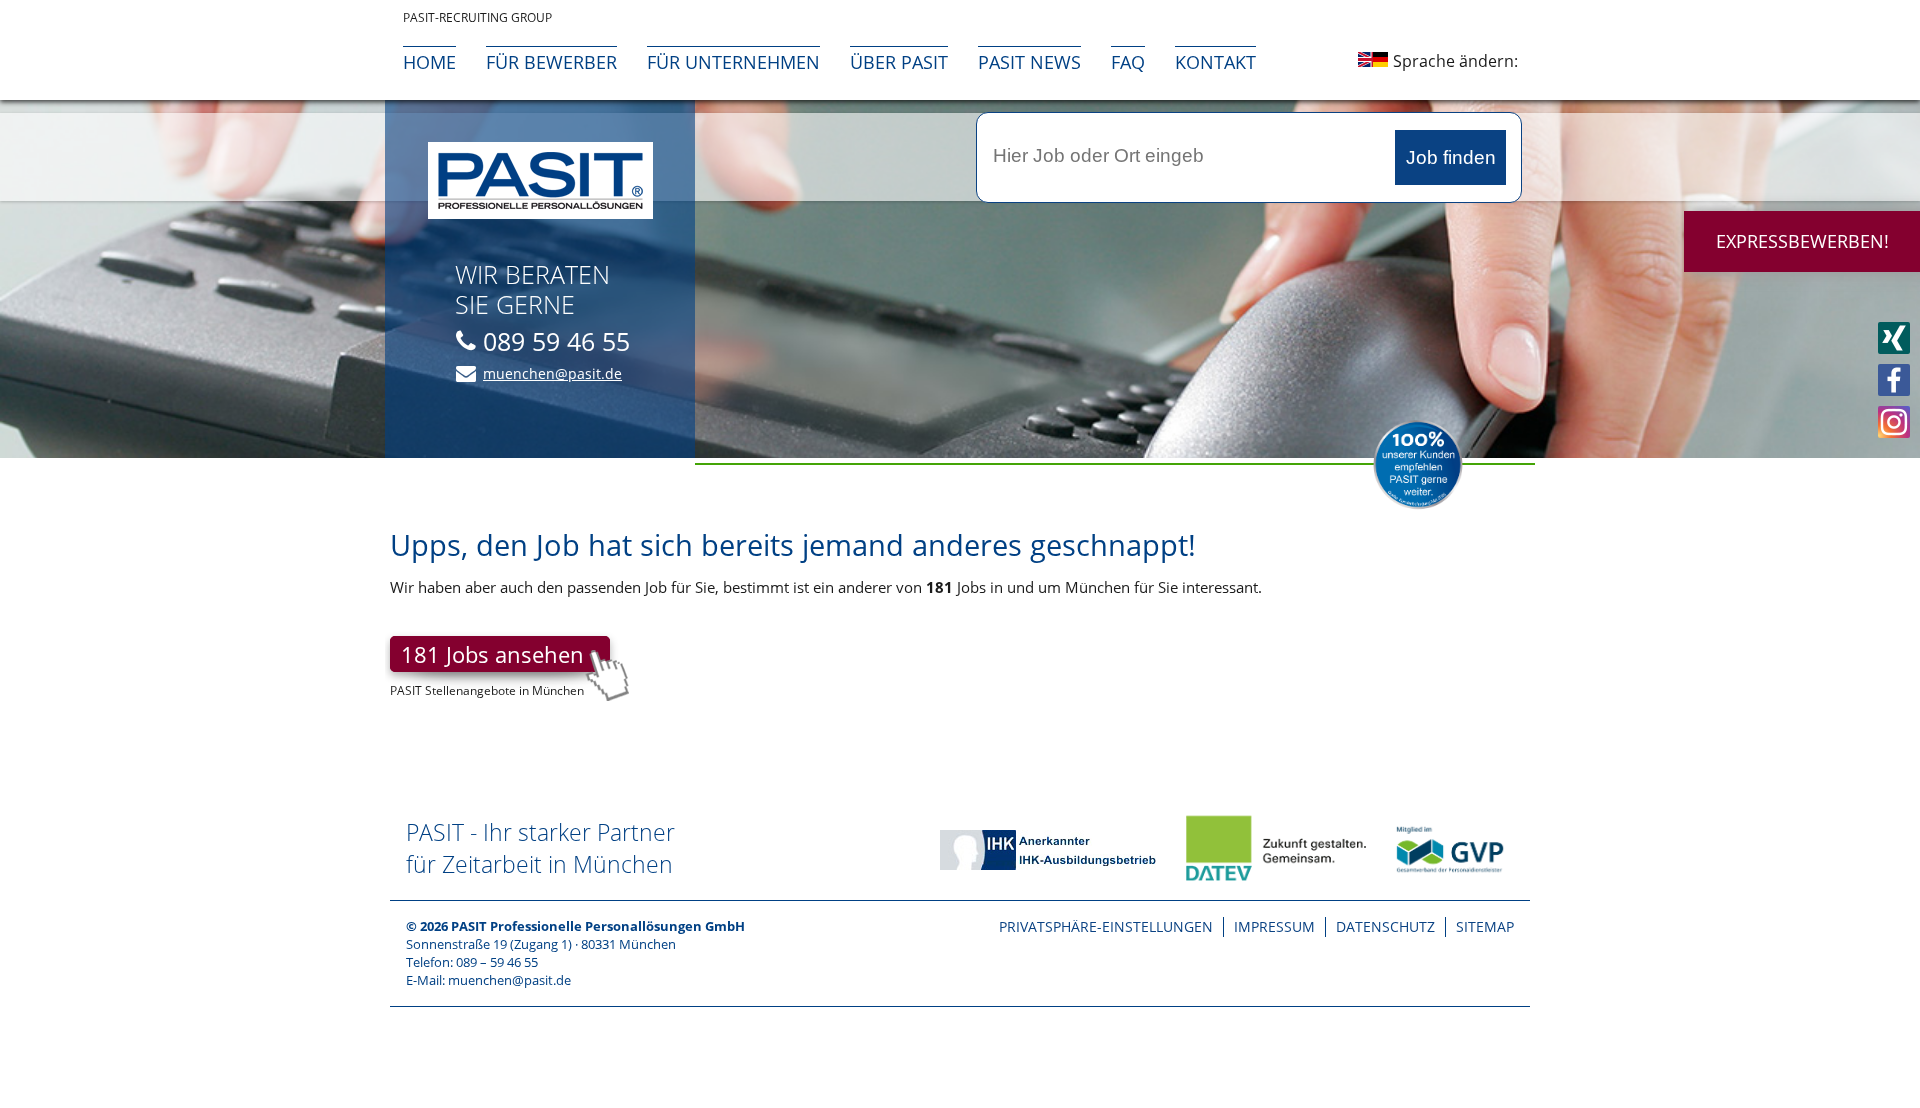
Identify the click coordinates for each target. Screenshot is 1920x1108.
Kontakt (1215, 62)
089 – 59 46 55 (497, 962)
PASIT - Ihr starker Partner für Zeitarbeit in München (540, 848)
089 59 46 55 (556, 341)
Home (429, 62)
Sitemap (1485, 926)
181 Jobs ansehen (492, 654)
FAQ (1128, 62)
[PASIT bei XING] (1894, 338)
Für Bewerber (551, 62)
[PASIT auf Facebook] (1894, 380)
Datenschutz (1385, 926)
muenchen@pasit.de (552, 373)
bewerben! (1802, 241)
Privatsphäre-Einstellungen (1106, 926)
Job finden (1451, 157)
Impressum (1274, 926)
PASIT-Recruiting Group (477, 17)
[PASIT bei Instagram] (1894, 422)
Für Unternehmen (733, 62)
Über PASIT (899, 62)
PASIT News (1029, 62)
